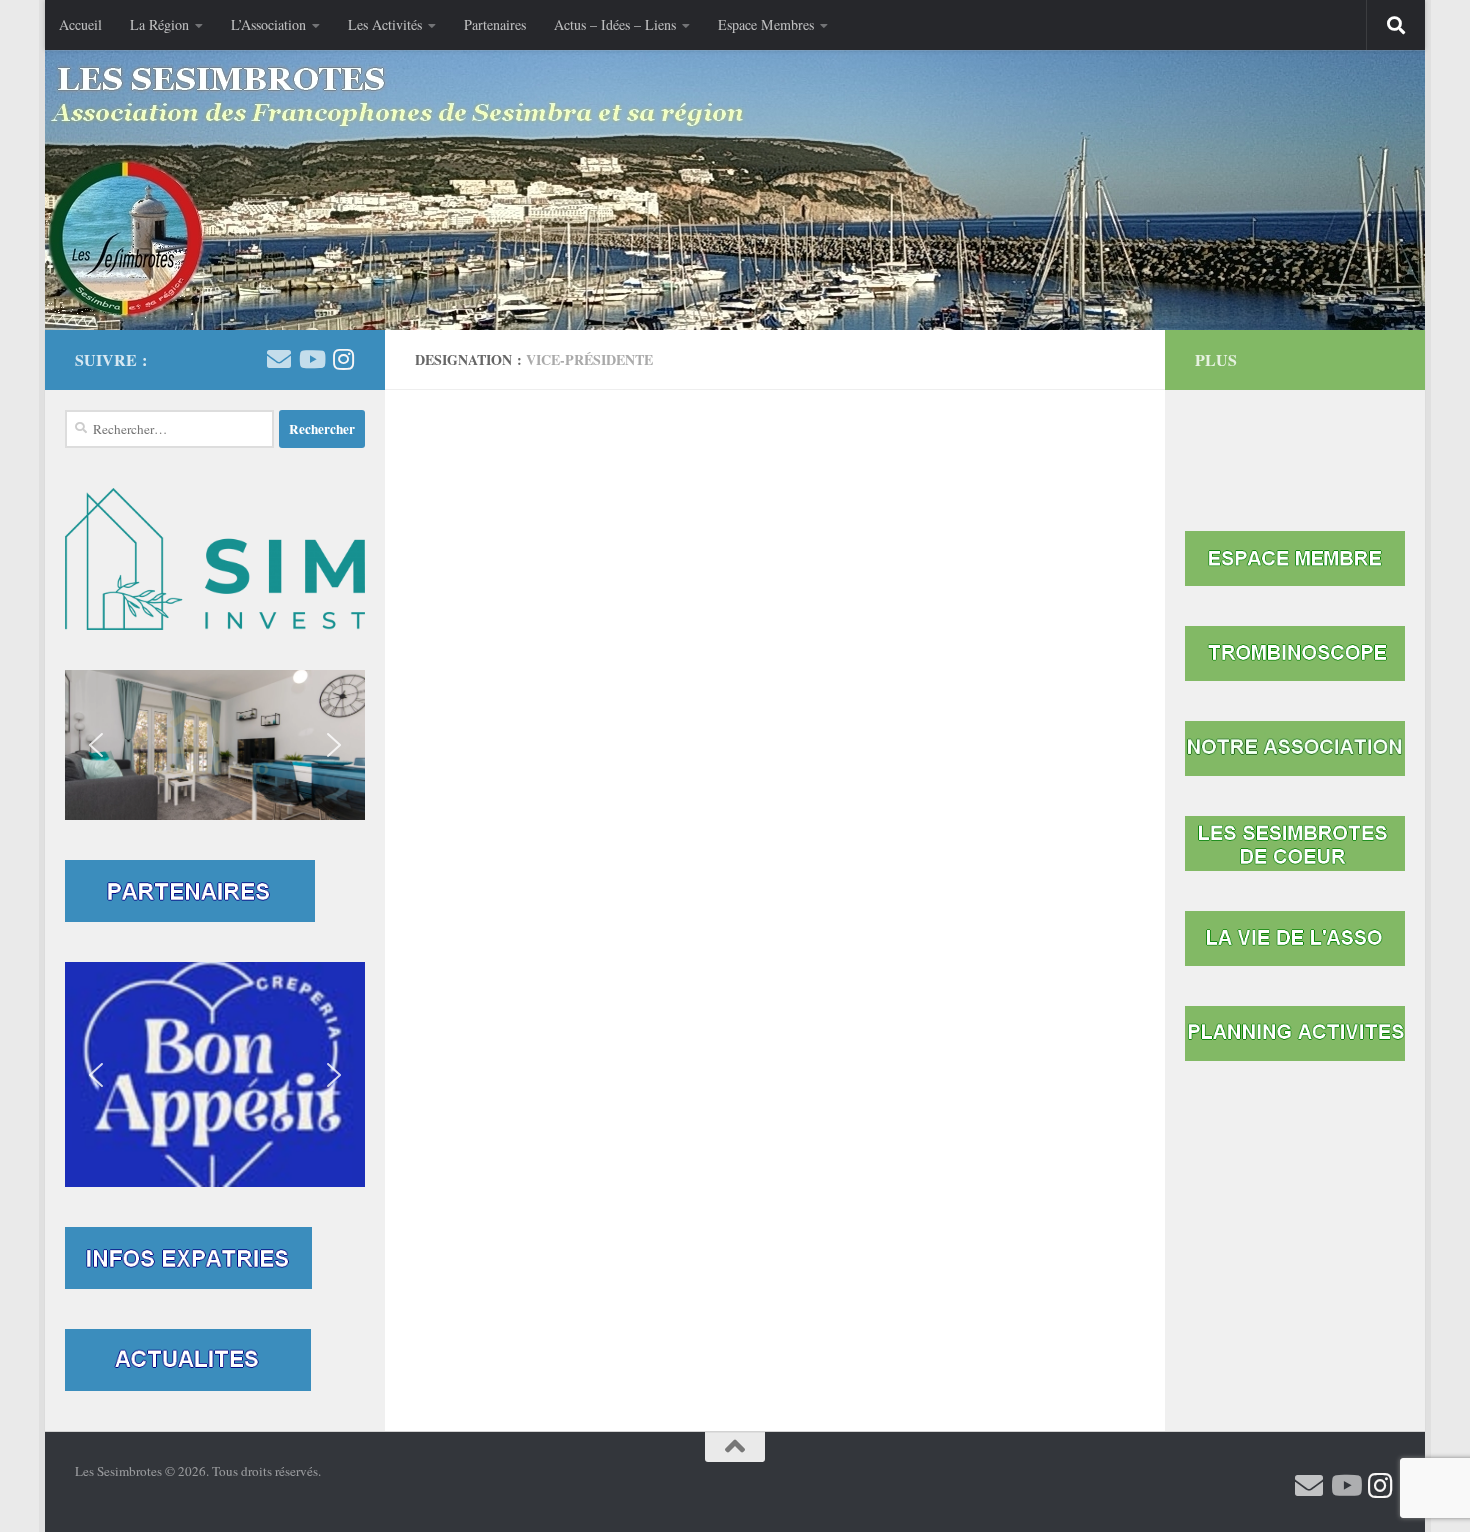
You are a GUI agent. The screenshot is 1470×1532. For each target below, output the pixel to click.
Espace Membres (766, 24)
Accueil (80, 24)
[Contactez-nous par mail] (279, 359)
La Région (159, 24)
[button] (215, 745)
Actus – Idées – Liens (615, 24)
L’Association (268, 24)
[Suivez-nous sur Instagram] (343, 359)
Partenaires (495, 24)
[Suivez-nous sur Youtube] (311, 359)
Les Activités (385, 24)
